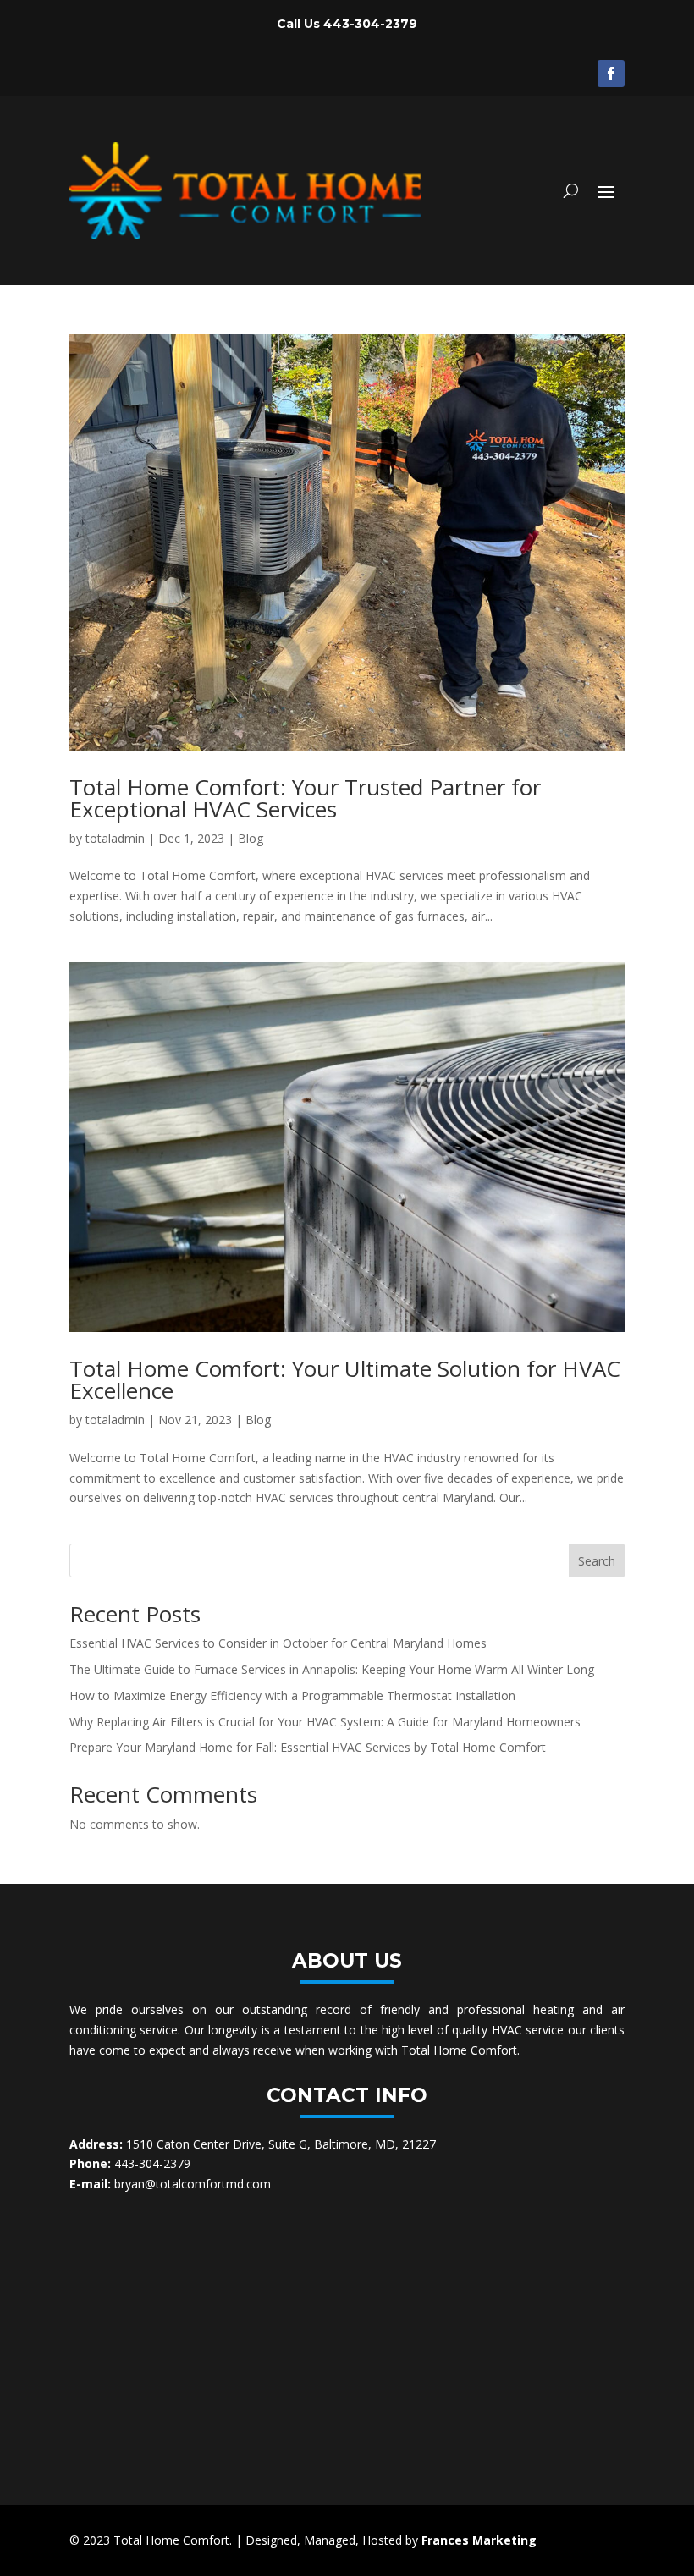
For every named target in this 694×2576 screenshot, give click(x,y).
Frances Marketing (479, 2540)
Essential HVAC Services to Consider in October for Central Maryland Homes (278, 1643)
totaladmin (115, 838)
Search (597, 1561)
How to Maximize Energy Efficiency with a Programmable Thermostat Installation (292, 1695)
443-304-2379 (370, 24)
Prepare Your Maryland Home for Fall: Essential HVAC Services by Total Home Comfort (308, 1747)
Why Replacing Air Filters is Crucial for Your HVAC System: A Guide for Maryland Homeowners (325, 1722)
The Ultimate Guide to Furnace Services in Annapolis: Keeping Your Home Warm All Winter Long (332, 1669)
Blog (251, 838)
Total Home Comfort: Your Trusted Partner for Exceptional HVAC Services (305, 798)
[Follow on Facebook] (611, 74)
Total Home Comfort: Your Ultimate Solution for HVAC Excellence (345, 1379)
